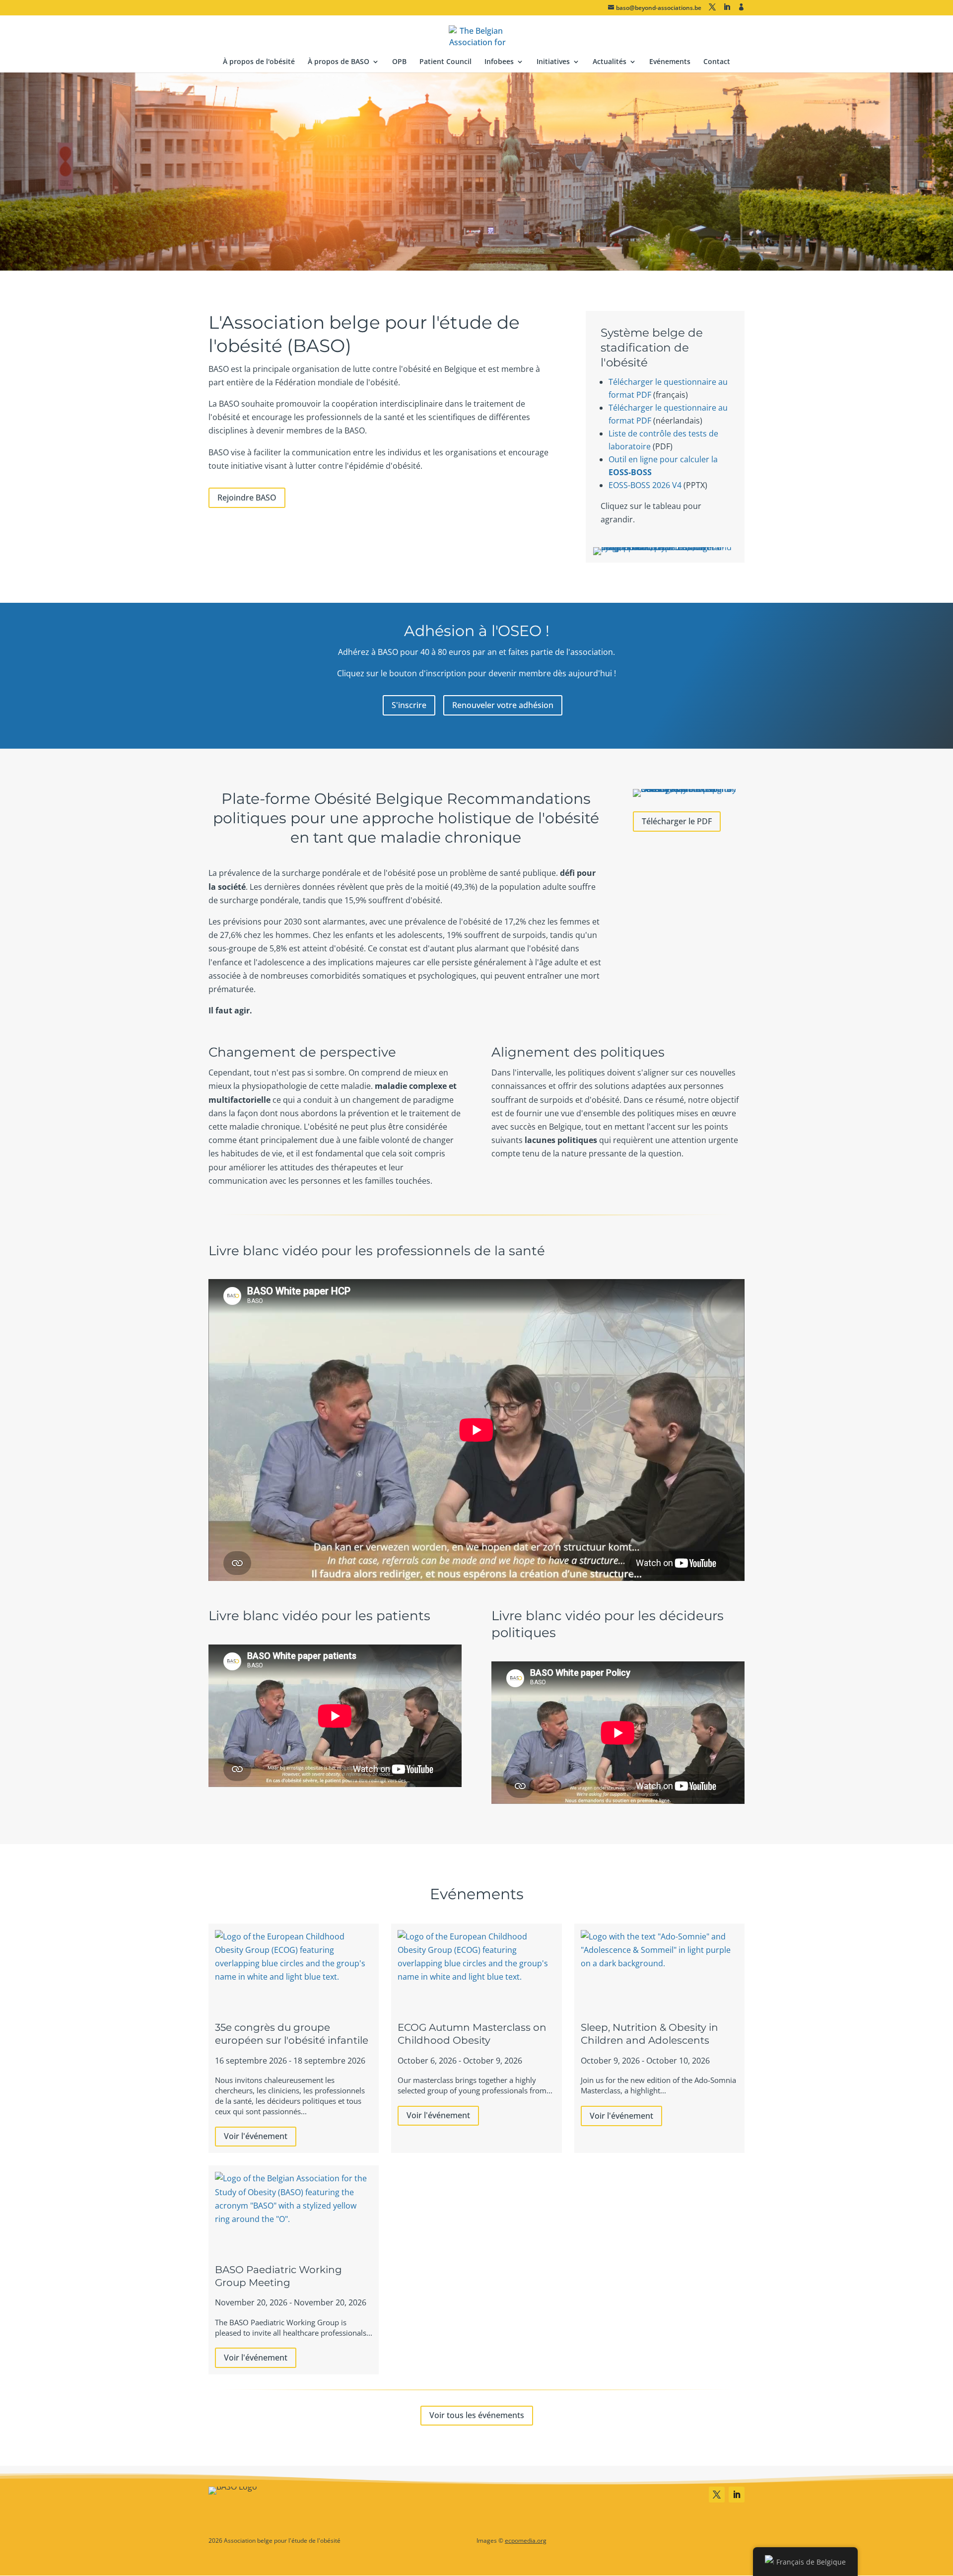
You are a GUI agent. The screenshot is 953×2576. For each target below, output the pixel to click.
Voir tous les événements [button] (477, 2415)
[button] (712, 7)
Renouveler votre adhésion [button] (503, 705)
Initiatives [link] (553, 62)
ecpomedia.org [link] (526, 2540)
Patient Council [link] (445, 62)
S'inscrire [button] (409, 705)
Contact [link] (717, 62)
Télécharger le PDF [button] (677, 821)
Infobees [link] (499, 62)
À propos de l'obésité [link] (259, 62)
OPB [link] (399, 62)
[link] (477, 35)
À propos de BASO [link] (339, 62)
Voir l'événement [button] (256, 2136)
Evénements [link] (670, 62)
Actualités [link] (610, 62)
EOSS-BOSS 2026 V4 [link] (645, 485)
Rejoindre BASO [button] (247, 498)
